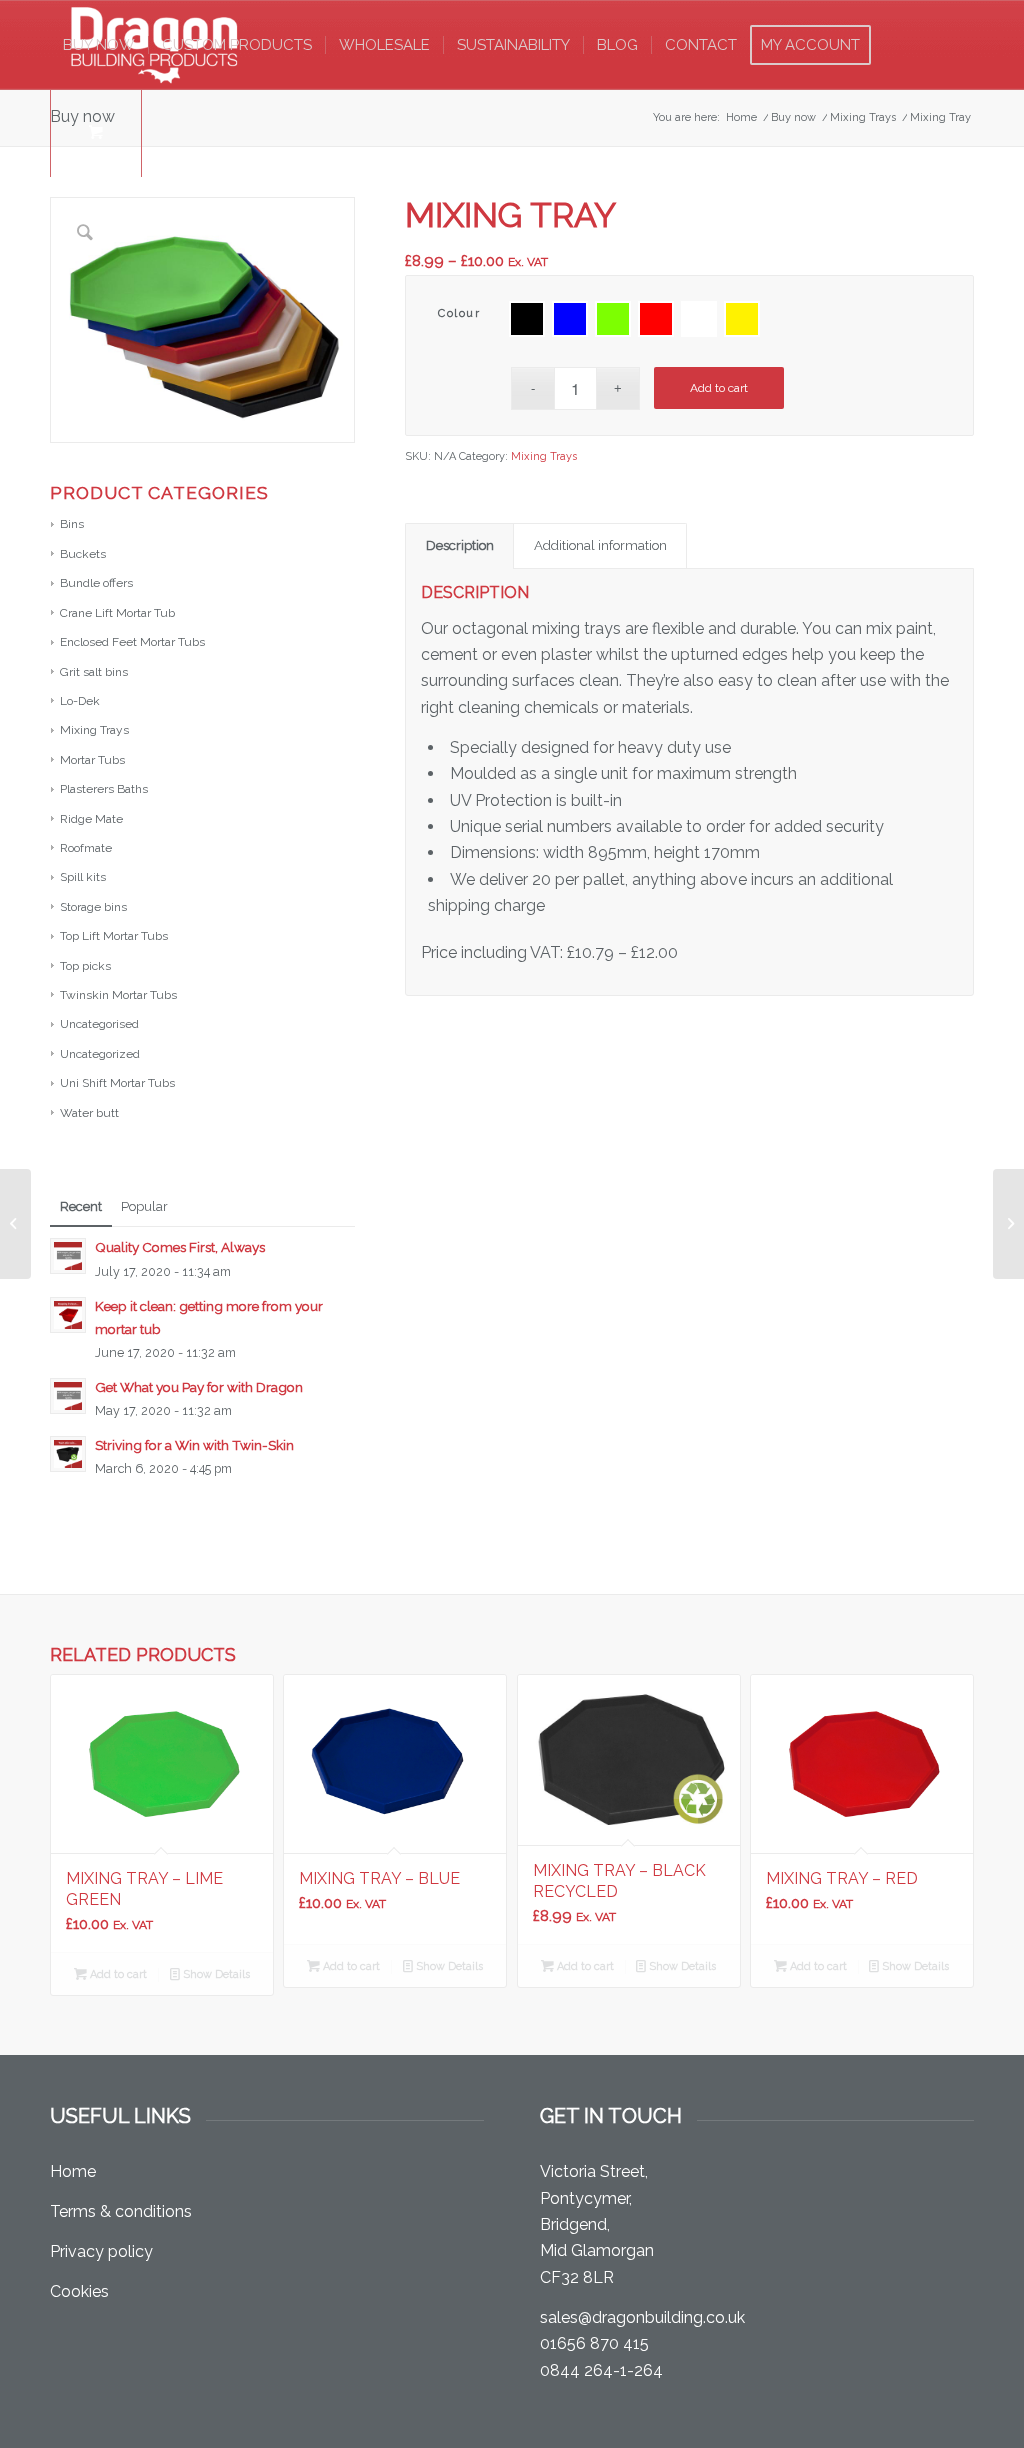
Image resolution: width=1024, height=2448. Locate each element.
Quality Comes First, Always (180, 1247)
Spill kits (83, 877)
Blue (570, 319)
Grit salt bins (94, 672)
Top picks (85, 966)
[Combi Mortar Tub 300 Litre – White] (1008, 1224)
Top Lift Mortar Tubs (114, 936)
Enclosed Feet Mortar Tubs (132, 642)
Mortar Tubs (92, 760)
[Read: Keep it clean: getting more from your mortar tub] (68, 1315)
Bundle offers (96, 583)
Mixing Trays (94, 730)
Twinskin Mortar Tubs (118, 995)
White (699, 319)
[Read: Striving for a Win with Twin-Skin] (68, 1454)
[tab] (459, 546)
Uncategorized (100, 1054)
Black (527, 319)
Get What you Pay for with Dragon (199, 1387)
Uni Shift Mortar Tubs (117, 1083)
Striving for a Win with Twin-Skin (194, 1445)
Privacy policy (101, 2251)
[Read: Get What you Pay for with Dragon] (68, 1396)
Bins (72, 524)
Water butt (89, 1113)
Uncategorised (99, 1024)
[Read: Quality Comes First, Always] (68, 1256)
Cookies (79, 2291)
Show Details (215, 1974)
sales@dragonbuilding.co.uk (642, 2317)
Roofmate (86, 848)
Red (656, 319)
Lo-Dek (80, 701)
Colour (459, 313)
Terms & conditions (121, 2211)
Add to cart (719, 388)
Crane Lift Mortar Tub (117, 613)
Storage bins (93, 907)
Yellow (742, 319)
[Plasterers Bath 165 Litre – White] (15, 1224)
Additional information (600, 545)
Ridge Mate (91, 819)
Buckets (83, 554)
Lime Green (613, 319)
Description (460, 545)
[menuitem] (99, 45)
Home (73, 2171)
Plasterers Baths (104, 789)
